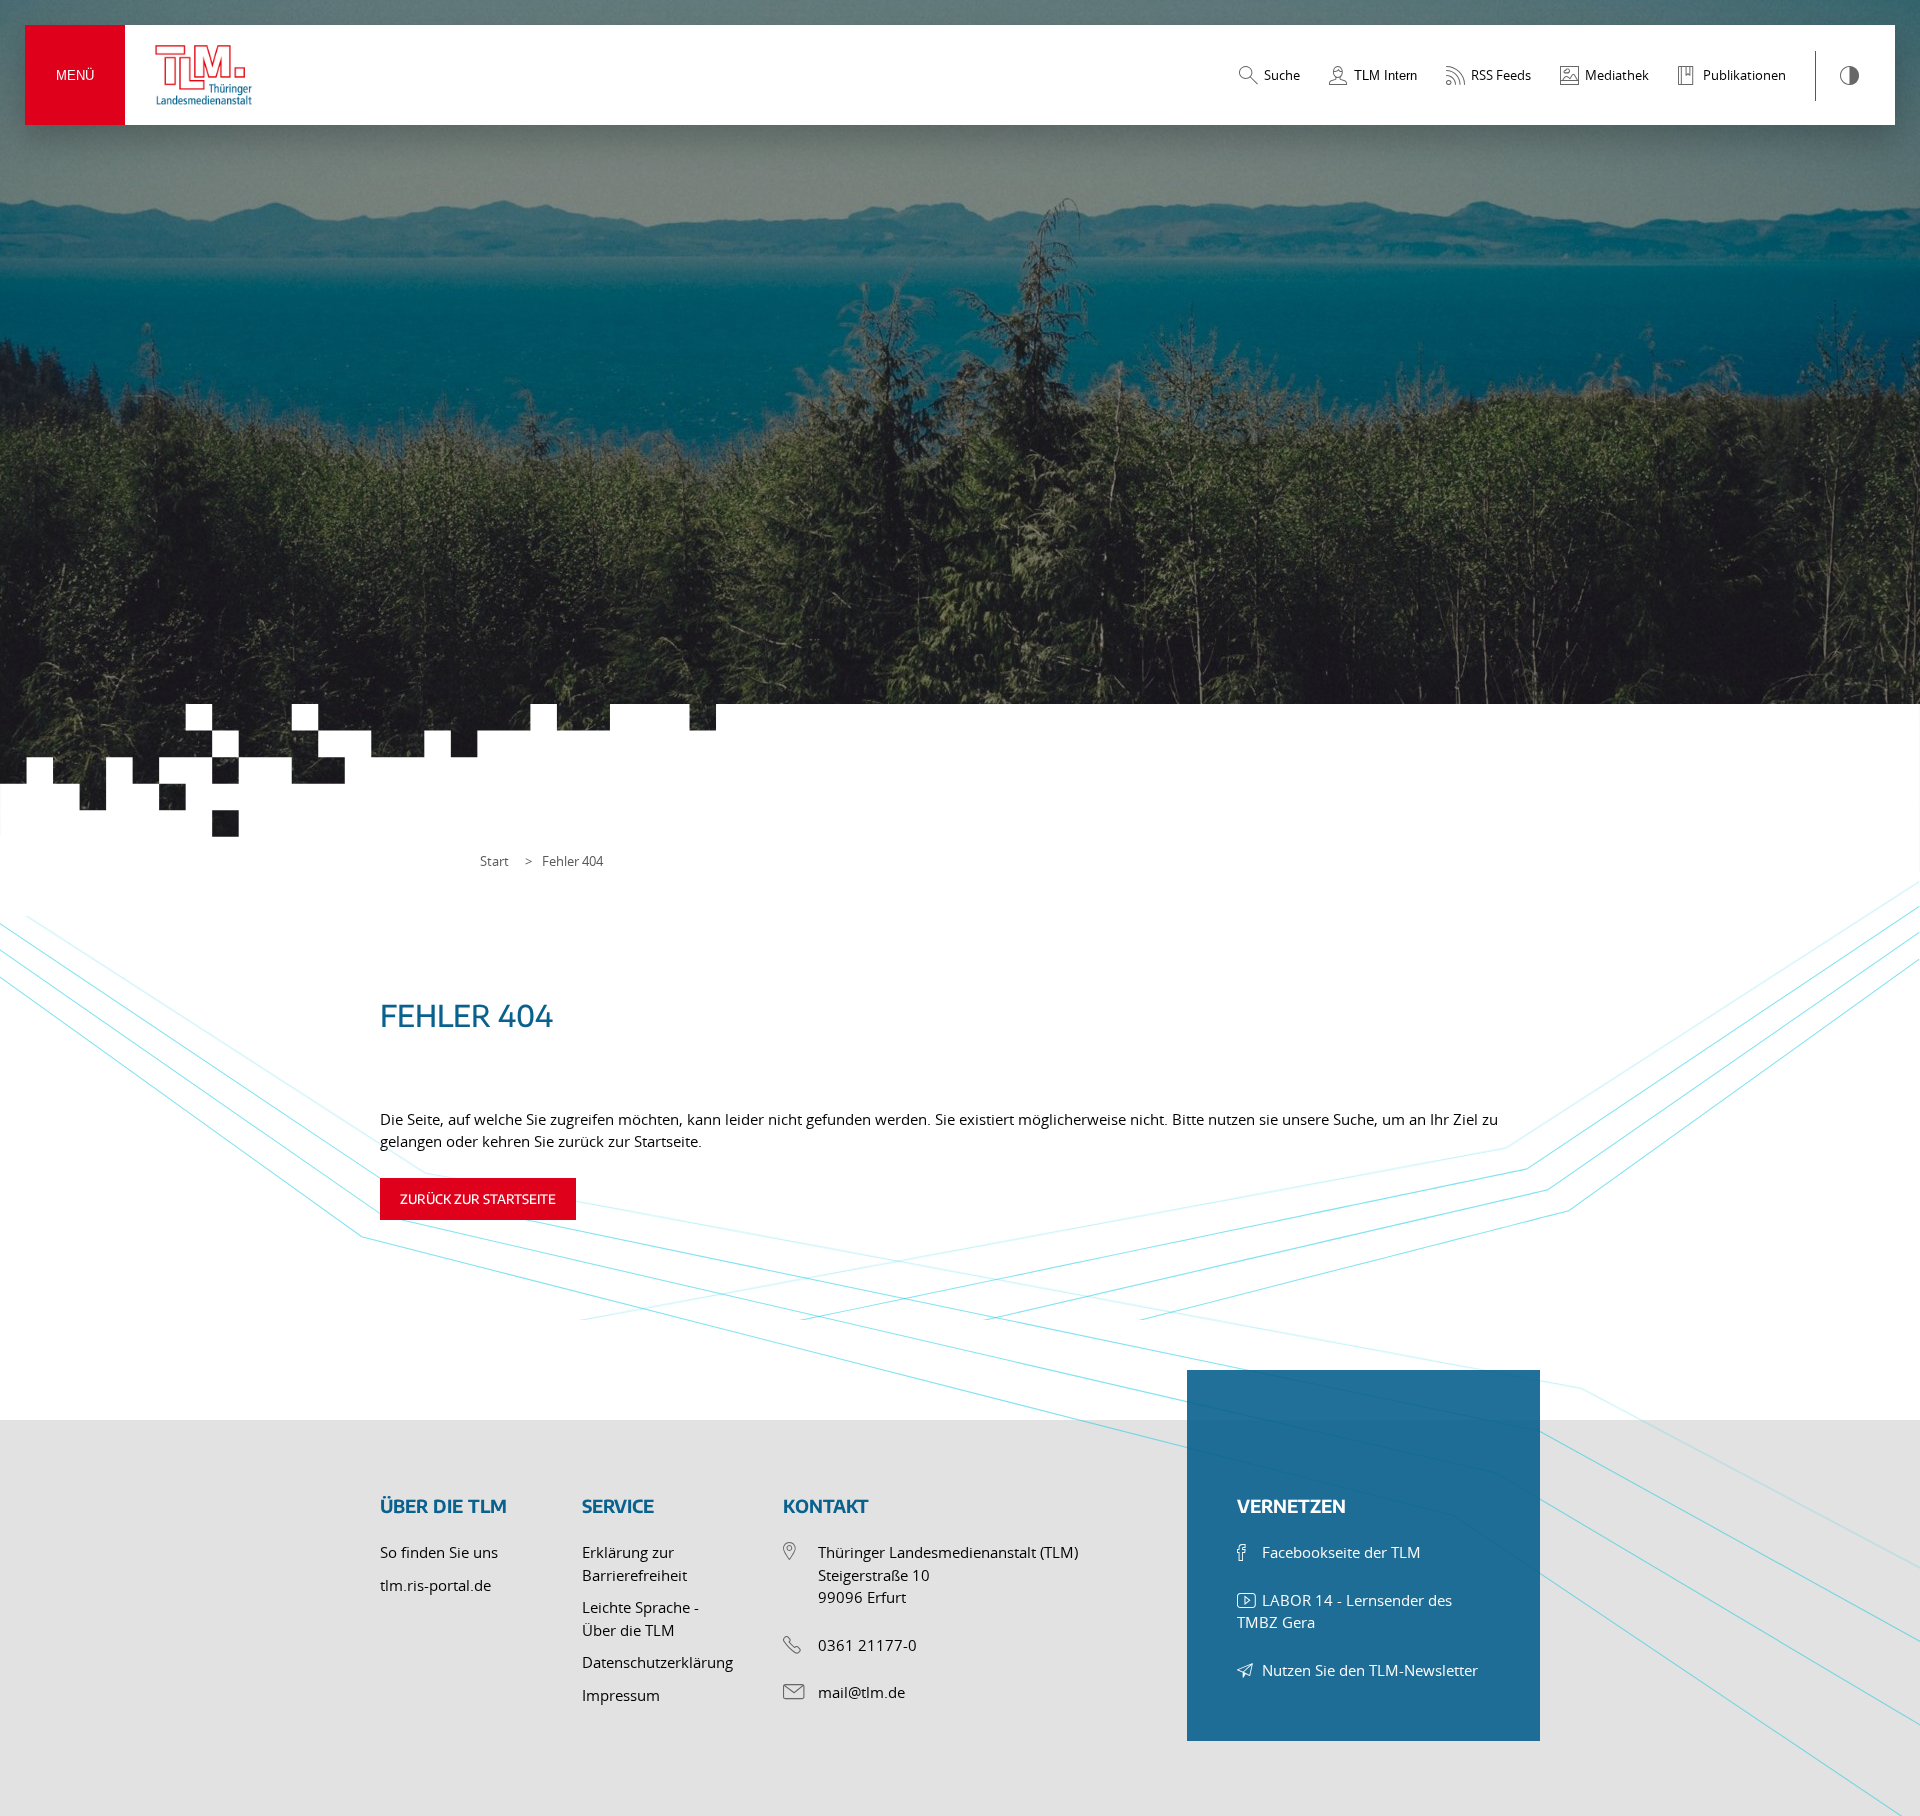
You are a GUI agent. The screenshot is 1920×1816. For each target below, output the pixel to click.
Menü (75, 75)
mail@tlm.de (861, 1692)
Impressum (621, 1695)
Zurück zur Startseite (478, 1199)
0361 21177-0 (867, 1645)
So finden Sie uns (439, 1552)
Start (494, 861)
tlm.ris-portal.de (435, 1585)
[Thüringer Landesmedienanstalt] (205, 75)
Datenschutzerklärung (657, 1662)
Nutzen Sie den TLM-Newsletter (1370, 1670)
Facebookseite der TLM (1341, 1552)
